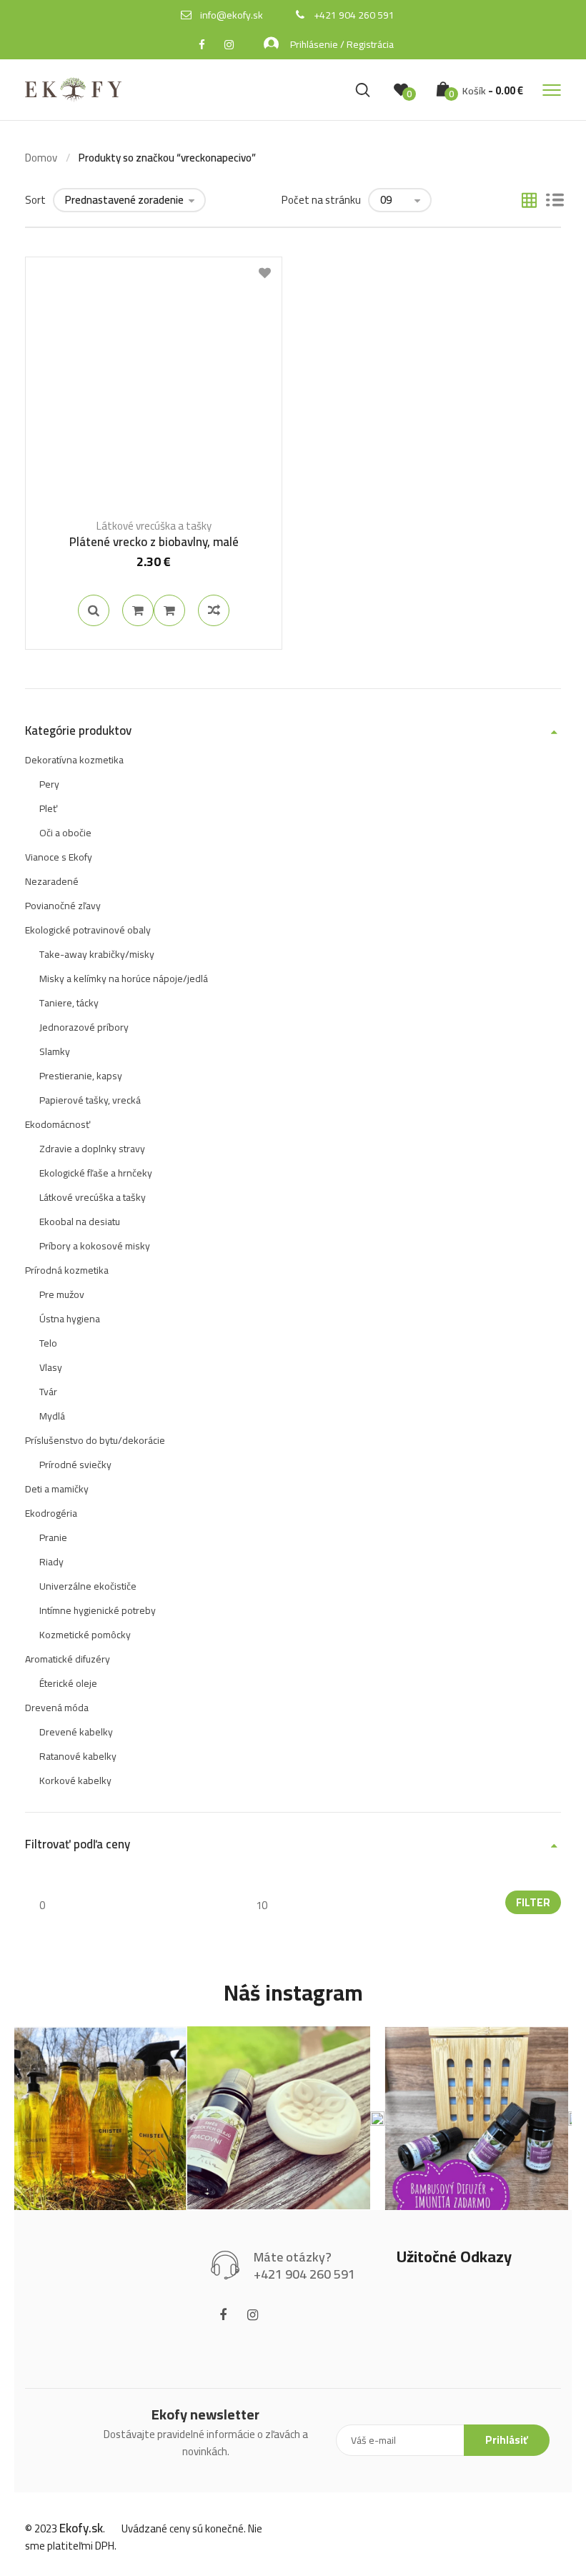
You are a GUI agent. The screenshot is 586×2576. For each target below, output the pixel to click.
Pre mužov (62, 1294)
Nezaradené (52, 881)
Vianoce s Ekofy (59, 857)
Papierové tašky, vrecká (90, 1100)
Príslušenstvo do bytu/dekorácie (95, 1440)
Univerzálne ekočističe (88, 1586)
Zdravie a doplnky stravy (92, 1149)
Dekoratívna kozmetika (74, 760)
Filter (533, 1902)
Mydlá (52, 1416)
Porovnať (169, 610)
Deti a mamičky (57, 1489)
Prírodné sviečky (75, 1465)
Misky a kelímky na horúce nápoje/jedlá (124, 979)
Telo (48, 1343)
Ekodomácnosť (58, 1124)
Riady (51, 1562)
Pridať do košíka (138, 610)
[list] (555, 202)
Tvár (48, 1392)
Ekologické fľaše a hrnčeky (96, 1173)
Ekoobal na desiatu (80, 1222)
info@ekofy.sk (232, 15)
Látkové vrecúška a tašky (154, 526)
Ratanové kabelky (78, 1756)
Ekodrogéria (51, 1513)
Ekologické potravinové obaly (88, 930)
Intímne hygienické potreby (98, 1610)
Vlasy (51, 1367)
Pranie (53, 1537)
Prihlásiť (507, 2440)
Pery (49, 784)
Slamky (55, 1051)
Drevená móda (57, 1708)
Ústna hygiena (70, 1319)
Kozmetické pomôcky (85, 1635)
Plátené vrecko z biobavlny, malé (154, 542)
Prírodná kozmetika (67, 1270)
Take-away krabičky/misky (97, 954)
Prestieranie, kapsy (81, 1076)
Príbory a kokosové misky (95, 1246)
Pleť (48, 808)
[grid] (529, 202)
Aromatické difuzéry (68, 1659)
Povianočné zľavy (63, 906)
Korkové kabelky (75, 1780)
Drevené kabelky (76, 1732)
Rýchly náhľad (94, 610)
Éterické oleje (68, 1683)
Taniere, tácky (69, 1003)
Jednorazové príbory (84, 1027)
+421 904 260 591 (354, 15)
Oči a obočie (65, 833)
